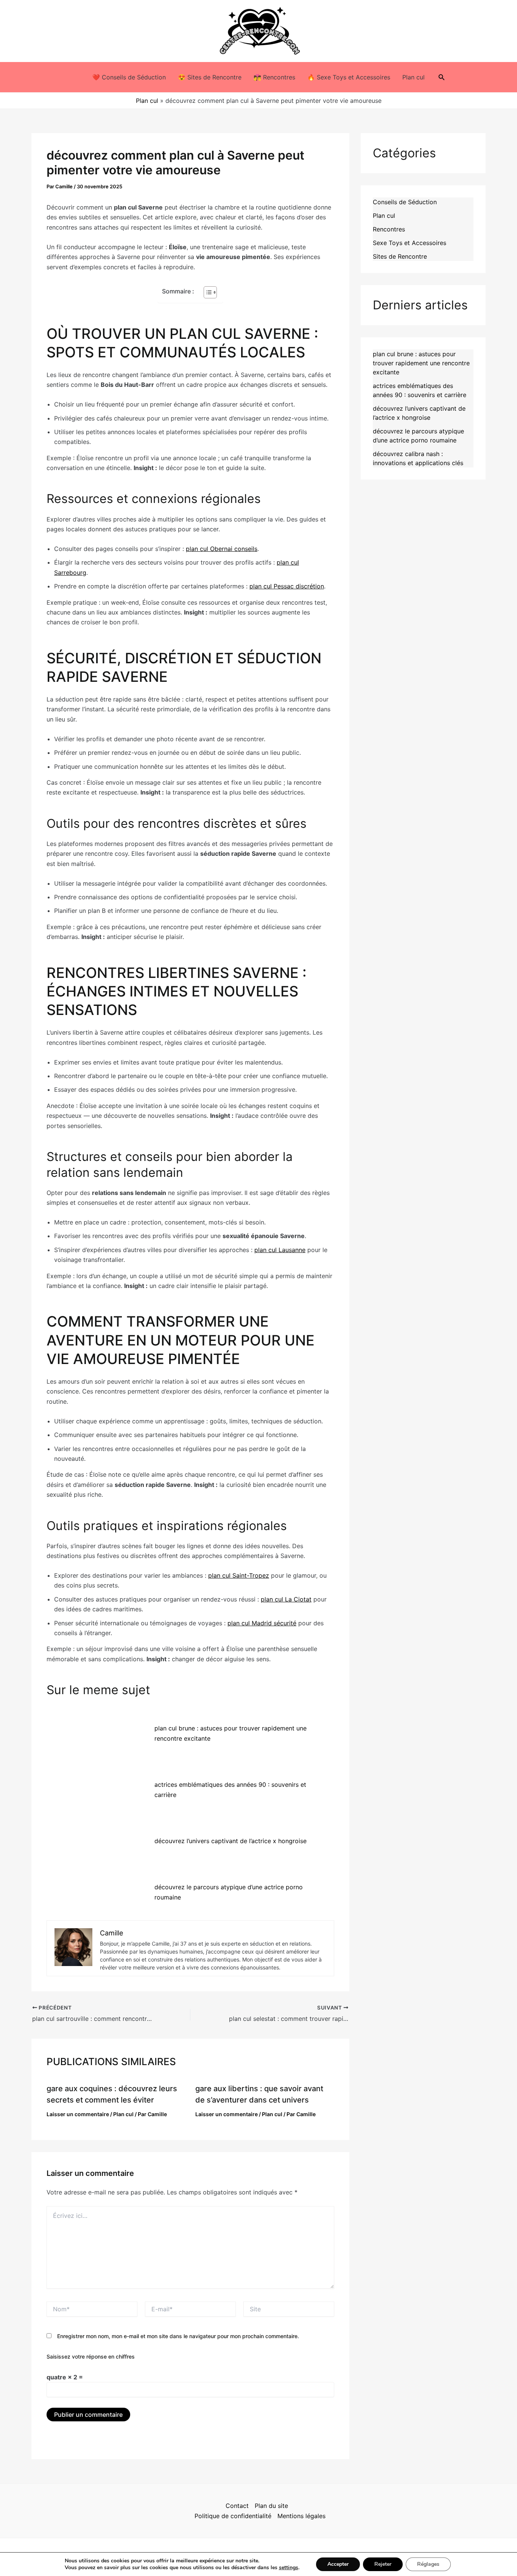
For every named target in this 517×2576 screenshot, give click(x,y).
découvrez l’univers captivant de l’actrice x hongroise (230, 1841)
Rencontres (389, 229)
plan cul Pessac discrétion (287, 586)
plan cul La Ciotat (286, 1599)
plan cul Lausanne (280, 1250)
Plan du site (271, 2506)
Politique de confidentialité (233, 2516)
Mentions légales (301, 2516)
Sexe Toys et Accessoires (410, 243)
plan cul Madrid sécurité (262, 1623)
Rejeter (383, 2564)
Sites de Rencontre (400, 256)
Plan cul (413, 77)
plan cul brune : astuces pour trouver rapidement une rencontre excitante (421, 363)
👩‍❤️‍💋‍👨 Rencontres (274, 77)
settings (289, 2568)
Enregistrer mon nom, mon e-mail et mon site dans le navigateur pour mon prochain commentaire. (178, 2336)
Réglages (428, 2564)
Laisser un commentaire (78, 2114)
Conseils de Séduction (405, 202)
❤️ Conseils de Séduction (129, 77)
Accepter (338, 2564)
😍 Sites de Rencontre (210, 77)
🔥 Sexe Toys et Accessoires (349, 77)
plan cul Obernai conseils (222, 549)
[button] (442, 77)
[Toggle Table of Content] (206, 292)
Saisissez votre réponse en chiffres (91, 2356)
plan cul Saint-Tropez (239, 1575)
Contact (237, 2506)
